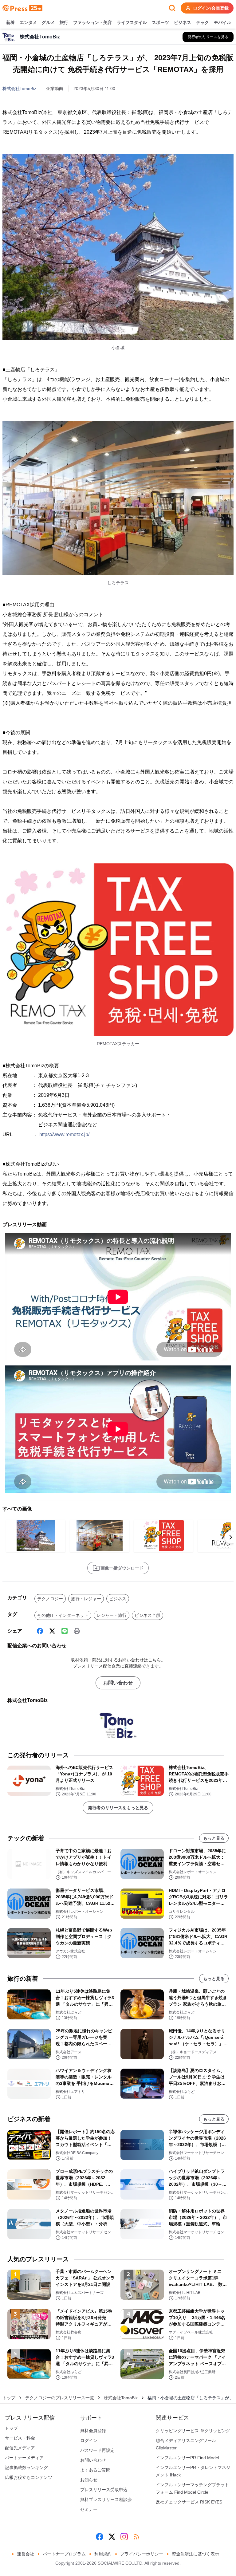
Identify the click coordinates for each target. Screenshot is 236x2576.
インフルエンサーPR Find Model (187, 2458)
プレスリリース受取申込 (104, 2490)
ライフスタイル (132, 22)
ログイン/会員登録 (211, 8)
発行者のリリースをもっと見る (118, 1808)
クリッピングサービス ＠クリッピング (193, 2431)
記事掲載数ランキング (26, 2468)
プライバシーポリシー (142, 2554)
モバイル (222, 22)
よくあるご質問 (95, 2470)
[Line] (65, 1631)
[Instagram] (124, 2537)
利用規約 (103, 2554)
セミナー (89, 2509)
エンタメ (28, 22)
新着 (10, 22)
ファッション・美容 (92, 22)
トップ (9, 2398)
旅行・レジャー (86, 1599)
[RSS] (136, 2537)
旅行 (64, 22)
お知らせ (89, 2480)
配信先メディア (20, 2448)
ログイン (89, 2440)
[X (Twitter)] (52, 1631)
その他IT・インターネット (63, 1615)
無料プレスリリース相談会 (106, 2499)
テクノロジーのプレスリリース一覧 (60, 2398)
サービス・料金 (20, 2438)
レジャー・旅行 (112, 1615)
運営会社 (26, 2554)
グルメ (48, 22)
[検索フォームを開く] (172, 8)
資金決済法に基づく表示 (195, 2554)
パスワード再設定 (97, 2450)
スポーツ (160, 22)
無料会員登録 (93, 2431)
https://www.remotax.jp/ (64, 1134)
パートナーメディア (24, 2458)
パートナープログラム (64, 2554)
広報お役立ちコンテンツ (29, 2477)
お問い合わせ (118, 1683)
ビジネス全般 (147, 1615)
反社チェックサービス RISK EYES (189, 2502)
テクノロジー (50, 1599)
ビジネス (183, 22)
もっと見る (214, 1838)
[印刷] (77, 1631)
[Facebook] (40, 1631)
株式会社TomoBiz (19, 89)
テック (203, 22)
